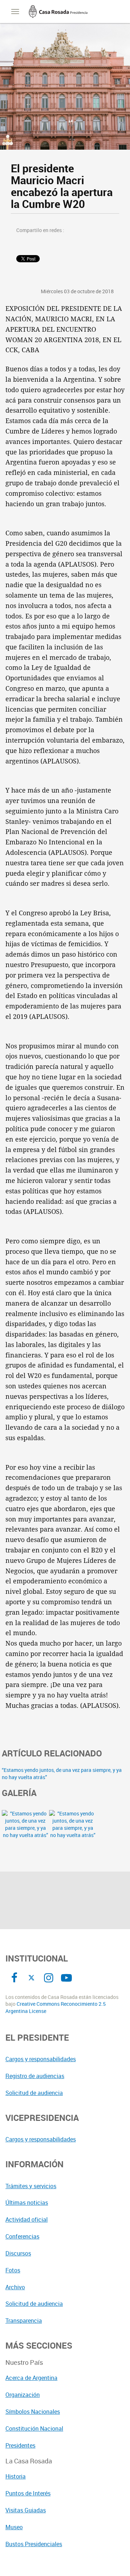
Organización (23, 2395)
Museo (14, 2527)
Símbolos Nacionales (33, 2412)
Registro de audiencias (35, 2076)
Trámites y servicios (31, 2186)
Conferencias (22, 2236)
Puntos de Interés (28, 2493)
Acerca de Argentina (31, 2378)
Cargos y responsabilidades (41, 2059)
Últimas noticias (27, 2203)
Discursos (18, 2253)
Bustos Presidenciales (34, 2544)
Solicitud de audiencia (34, 2093)
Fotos (13, 2270)
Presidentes (20, 2445)
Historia (16, 2476)
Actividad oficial (27, 2219)
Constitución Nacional (34, 2428)
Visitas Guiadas (26, 2510)
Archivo (15, 2287)
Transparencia (24, 2321)
